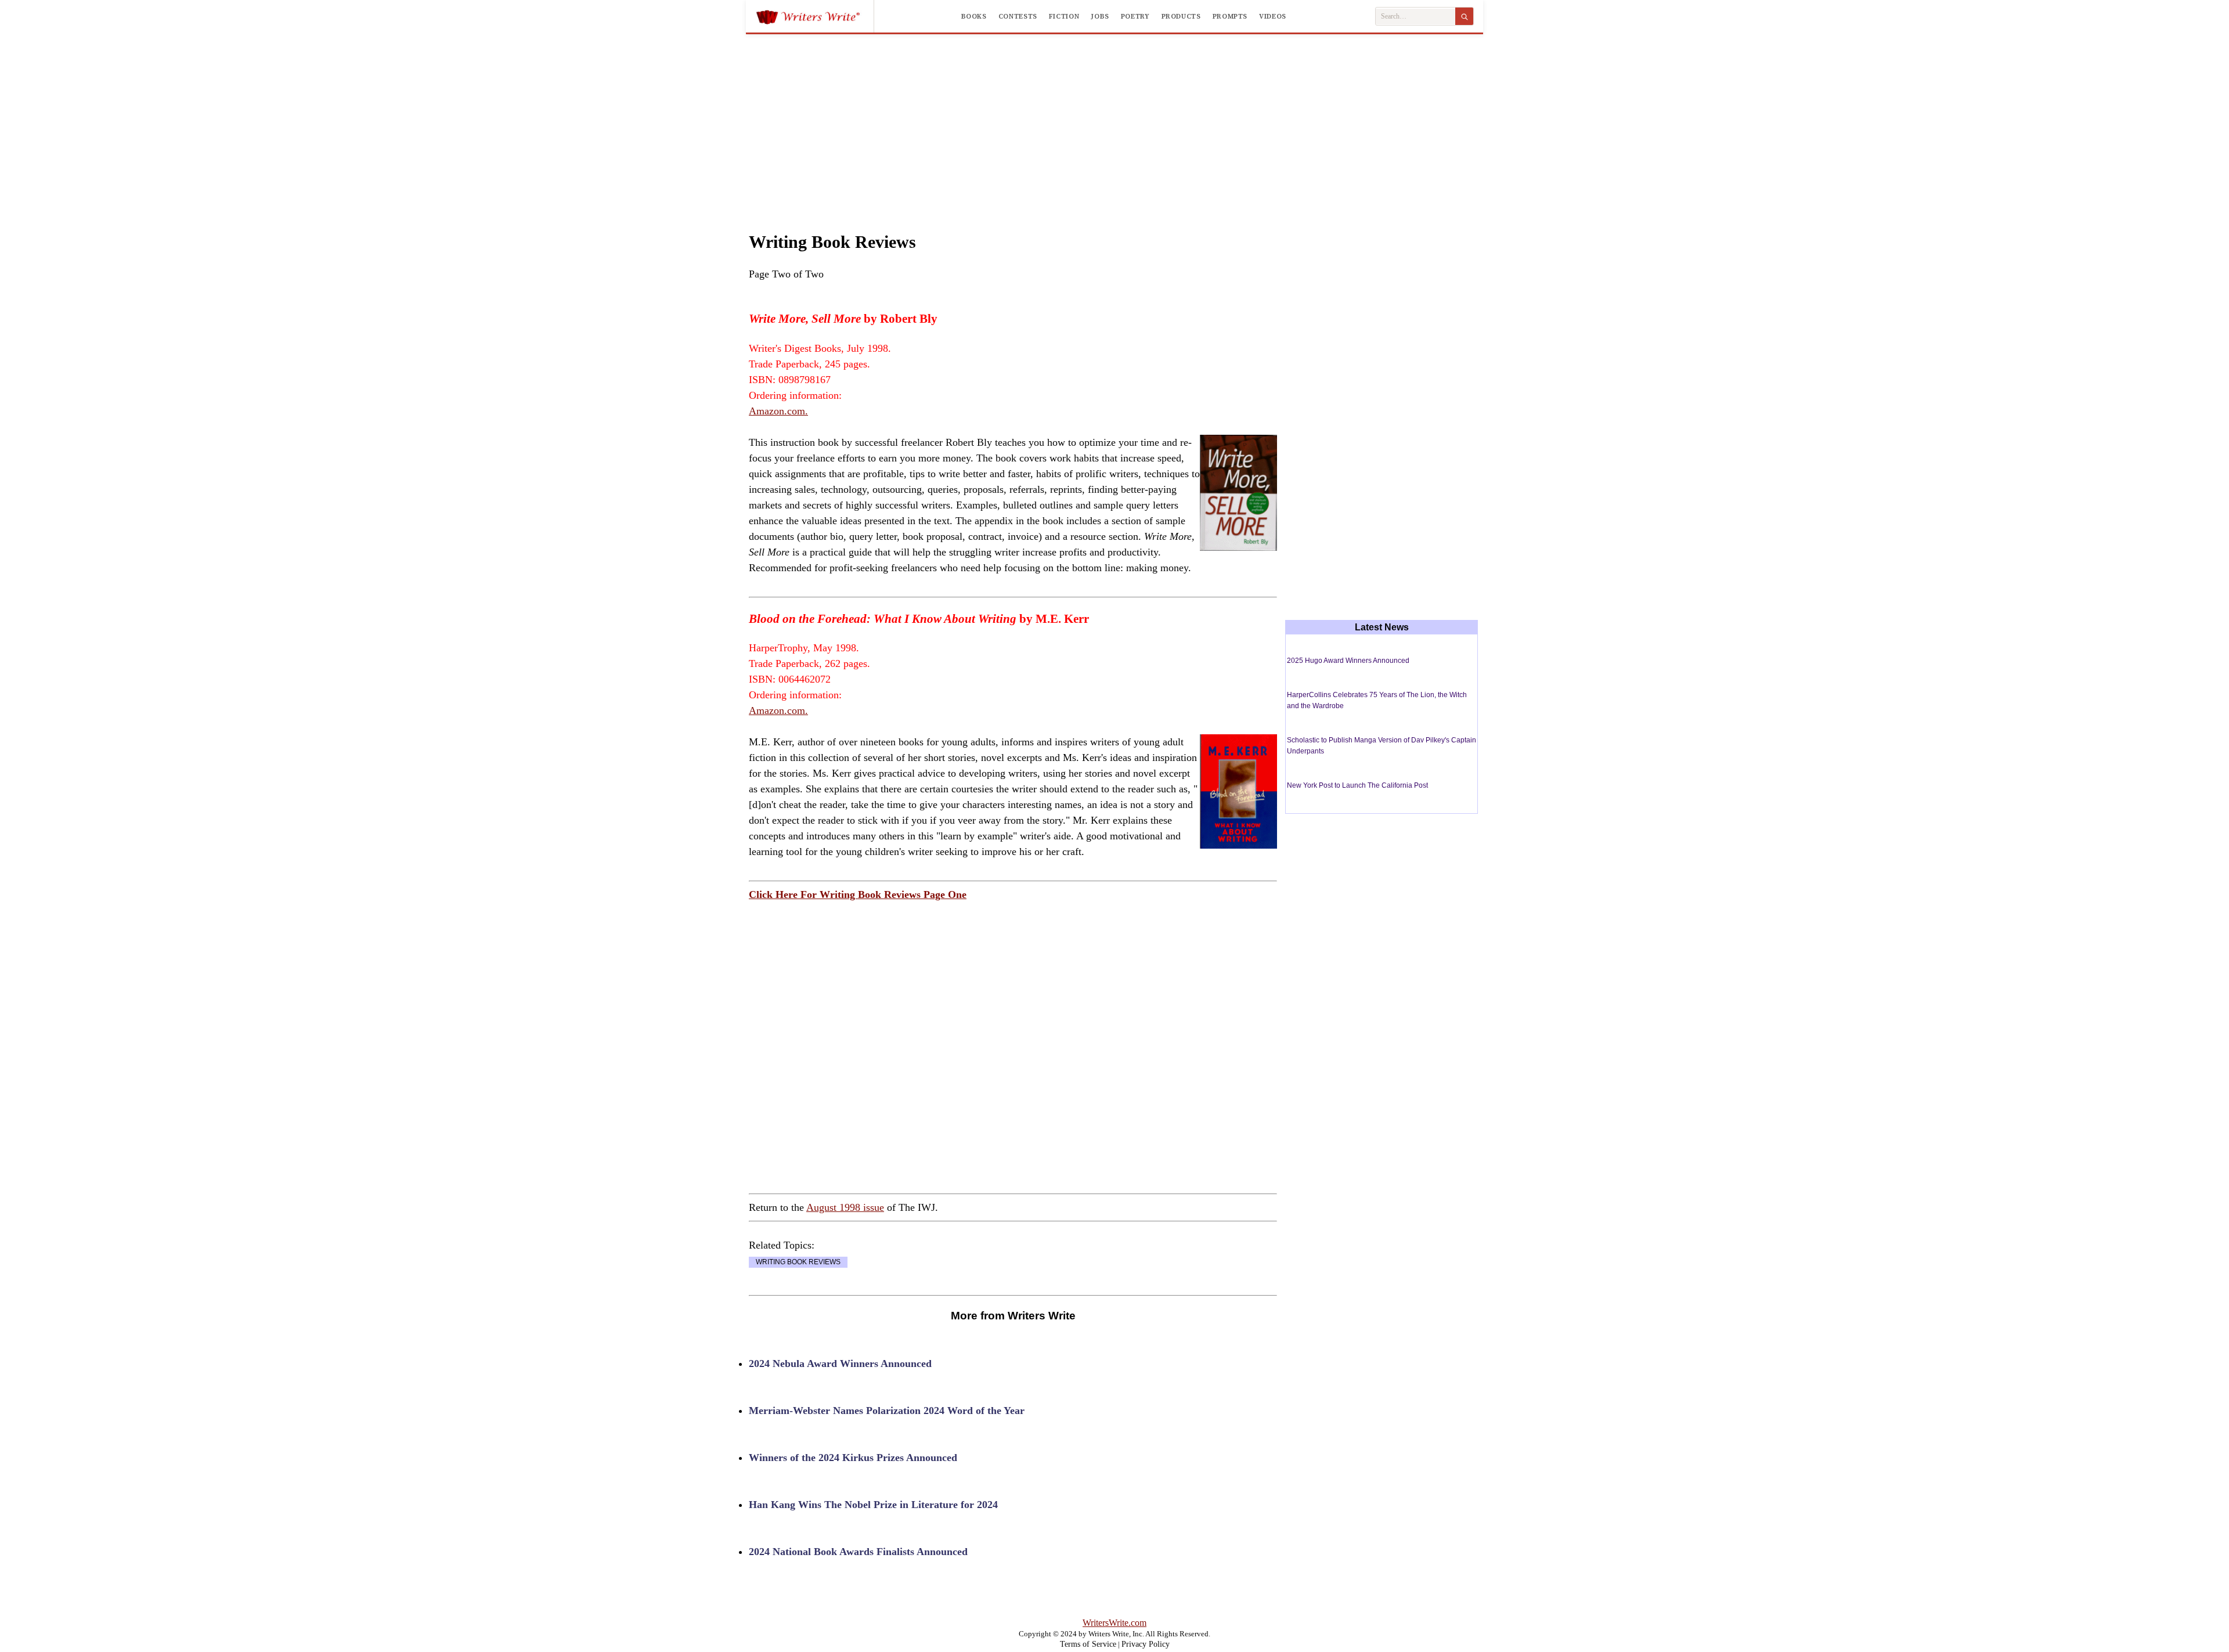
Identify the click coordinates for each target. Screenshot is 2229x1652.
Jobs (1100, 16)
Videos (1273, 16)
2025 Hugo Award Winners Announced (1348, 661)
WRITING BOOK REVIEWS (798, 1262)
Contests (1018, 16)
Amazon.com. (778, 411)
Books (974, 16)
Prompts (1230, 16)
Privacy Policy (1146, 1644)
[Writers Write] (815, 16)
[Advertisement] (1114, 121)
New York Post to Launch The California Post (1357, 785)
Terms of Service (1088, 1644)
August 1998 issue (845, 1207)
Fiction (1064, 16)
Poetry (1135, 16)
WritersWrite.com (1114, 1623)
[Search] (1464, 16)
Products (1181, 16)
